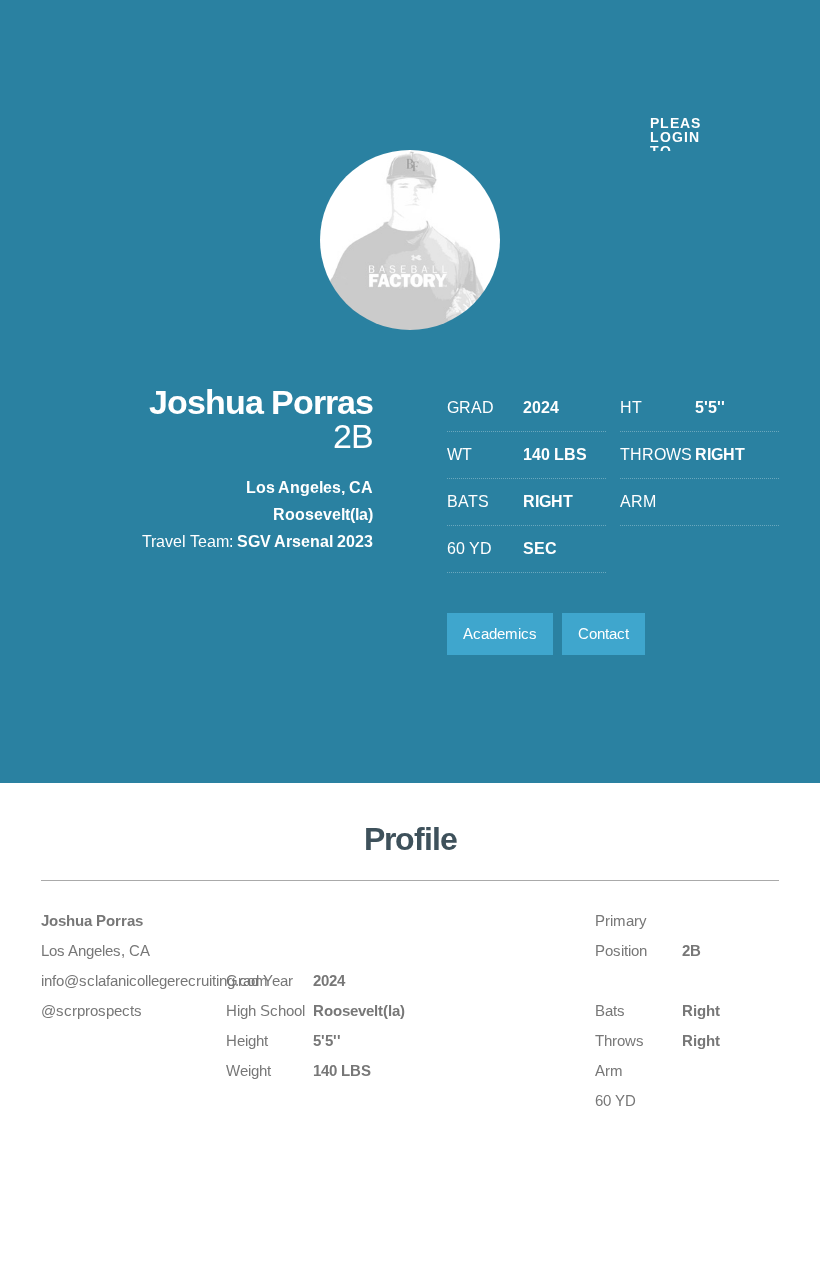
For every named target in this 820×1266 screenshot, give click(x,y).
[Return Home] (162, 88)
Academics (500, 633)
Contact (603, 633)
